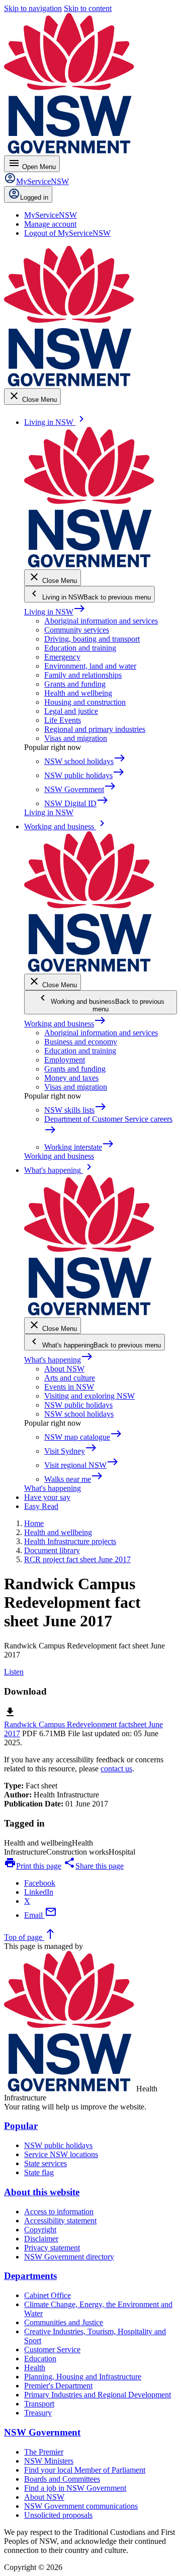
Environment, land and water (90, 666)
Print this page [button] (33, 1866)
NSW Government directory (69, 2257)
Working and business (65, 1024)
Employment (65, 1060)
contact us (116, 1769)
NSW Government (42, 2432)
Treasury (38, 2413)
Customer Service (52, 2350)
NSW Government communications (81, 2506)
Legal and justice (71, 711)
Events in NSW (69, 1387)
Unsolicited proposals (58, 2515)
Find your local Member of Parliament (85, 2470)
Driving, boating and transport (92, 639)
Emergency (62, 657)
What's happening (59, 1360)
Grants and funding (75, 684)
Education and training (80, 648)
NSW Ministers (49, 2461)
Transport (39, 2404)
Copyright (40, 2230)
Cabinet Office (48, 2295)
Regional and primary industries (95, 729)
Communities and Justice (64, 2322)
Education (40, 2359)
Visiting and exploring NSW (89, 1396)
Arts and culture (70, 1378)
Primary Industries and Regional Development (98, 2395)
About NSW (64, 1369)
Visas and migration (76, 738)
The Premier (44, 2452)
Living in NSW (55, 612)
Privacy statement (52, 2248)
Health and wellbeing (78, 693)
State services (46, 2163)
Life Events (63, 720)
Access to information (59, 2212)
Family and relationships (83, 675)
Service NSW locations (61, 2154)
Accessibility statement (60, 2221)
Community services (77, 630)
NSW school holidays (79, 1414)
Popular (21, 2126)
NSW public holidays (78, 1405)
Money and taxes (71, 1078)
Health (35, 2368)
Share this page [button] (94, 1866)
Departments (30, 2276)
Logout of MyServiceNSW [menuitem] (67, 233)
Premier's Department (58, 2386)
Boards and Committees (62, 2479)
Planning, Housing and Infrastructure (83, 2377)
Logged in (34, 197)
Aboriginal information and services (101, 621)
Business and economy (81, 1042)
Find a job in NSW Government (75, 2488)
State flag (39, 2172)
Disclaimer (41, 2239)
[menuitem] (51, 215)
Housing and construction (85, 702)
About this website (42, 2192)
